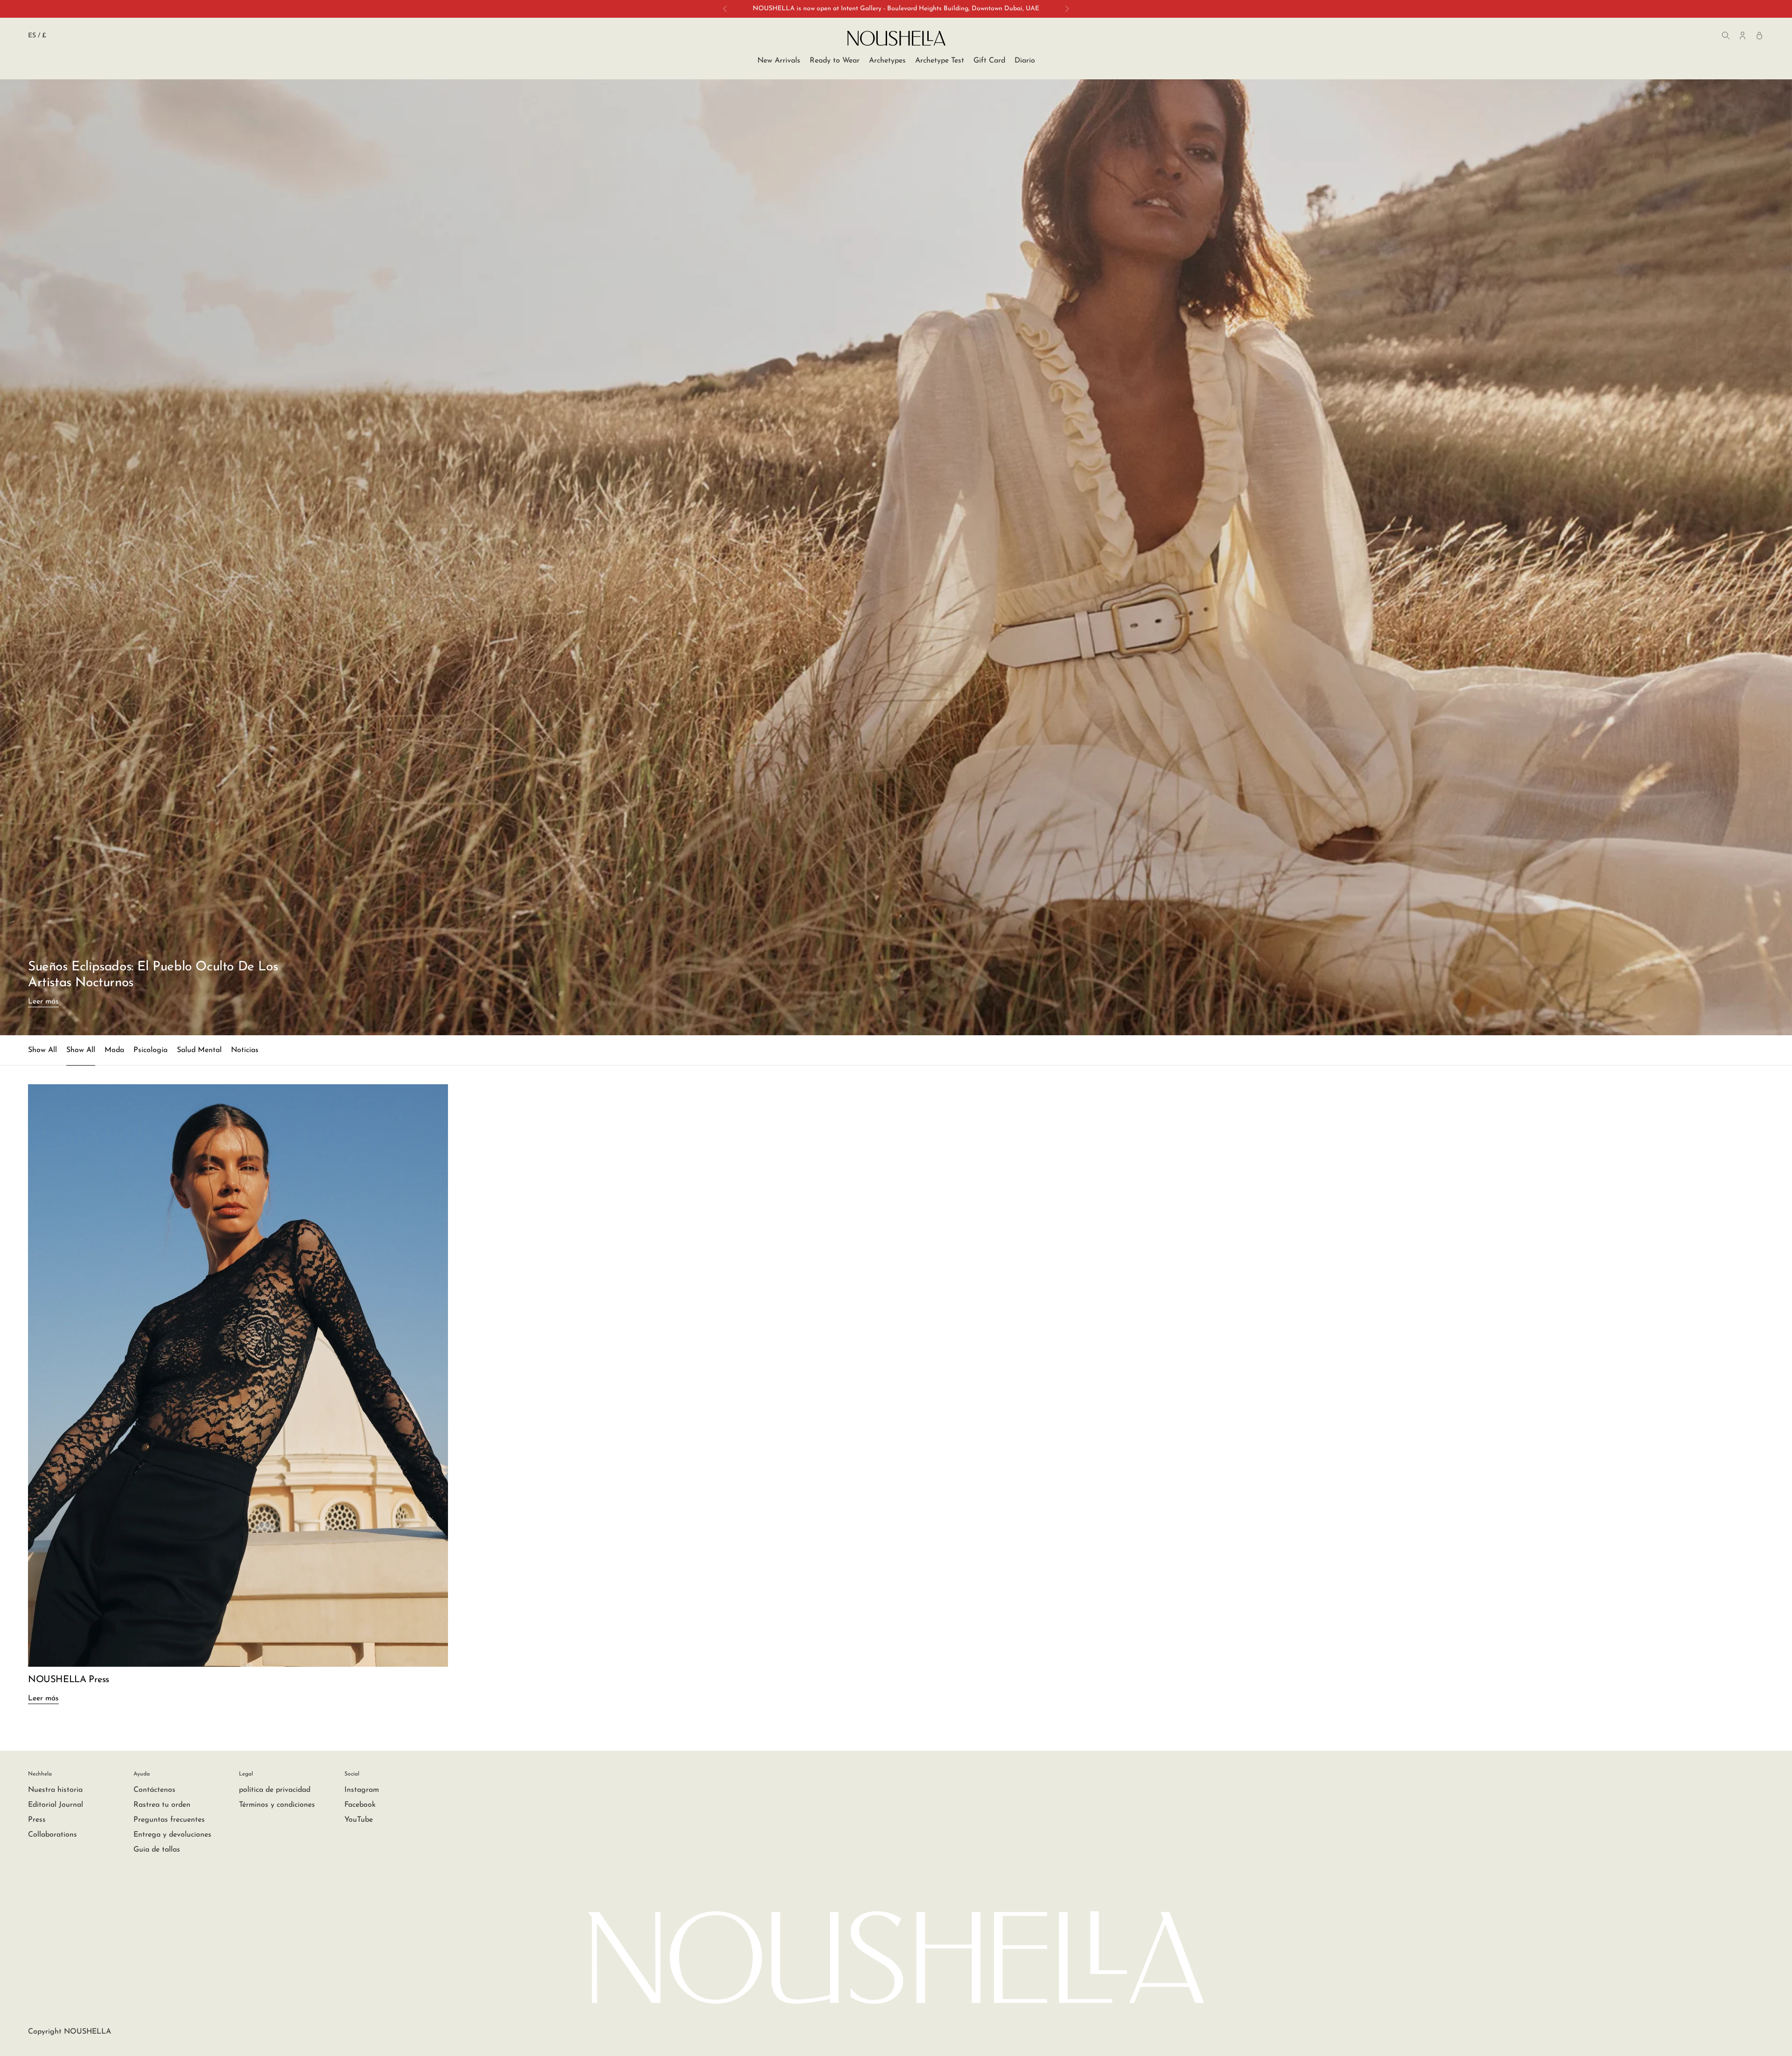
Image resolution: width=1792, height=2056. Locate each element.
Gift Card (989, 61)
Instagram (362, 1790)
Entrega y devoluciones (172, 1835)
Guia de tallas (157, 1850)
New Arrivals (779, 61)
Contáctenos (154, 1790)
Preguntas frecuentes (169, 1820)
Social (352, 1774)
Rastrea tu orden (162, 1805)
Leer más (43, 1002)
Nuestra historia (55, 1790)
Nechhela (40, 1774)
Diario (1025, 61)
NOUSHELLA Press (69, 1680)
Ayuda (142, 1774)
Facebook (360, 1805)
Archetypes (887, 61)
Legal (246, 1774)
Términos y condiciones (277, 1805)
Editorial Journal (56, 1805)
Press (37, 1820)
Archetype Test (940, 61)
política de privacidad (275, 1790)
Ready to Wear (835, 61)
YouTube (359, 1820)
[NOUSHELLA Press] (238, 1375)
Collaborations (52, 1835)
